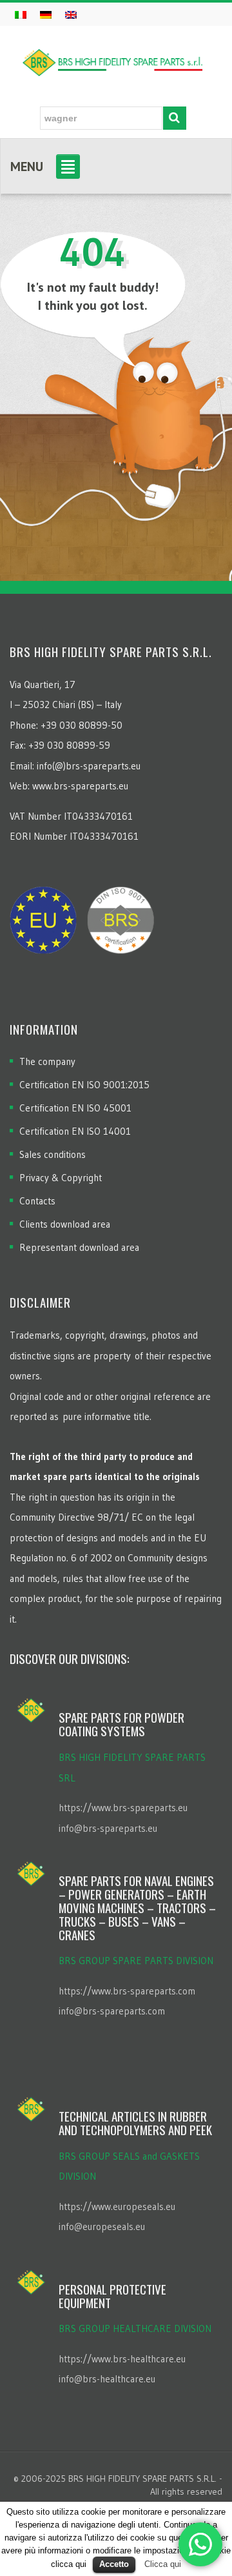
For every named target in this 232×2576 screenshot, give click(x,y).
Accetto (114, 2564)
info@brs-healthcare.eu (107, 2379)
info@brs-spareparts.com (112, 2011)
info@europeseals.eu (102, 2226)
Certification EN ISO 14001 (75, 1131)
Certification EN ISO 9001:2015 (84, 1085)
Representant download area (79, 1247)
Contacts (37, 1201)
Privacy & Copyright (61, 1178)
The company (47, 1061)
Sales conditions (53, 1154)
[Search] (175, 118)
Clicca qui (163, 2564)
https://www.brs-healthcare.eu (122, 2359)
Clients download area (65, 1224)
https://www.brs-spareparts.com (127, 1991)
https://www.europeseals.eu (117, 2206)
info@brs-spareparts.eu (108, 1828)
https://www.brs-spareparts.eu (123, 1808)
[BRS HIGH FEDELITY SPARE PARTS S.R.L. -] (113, 59)
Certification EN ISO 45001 (75, 1108)
